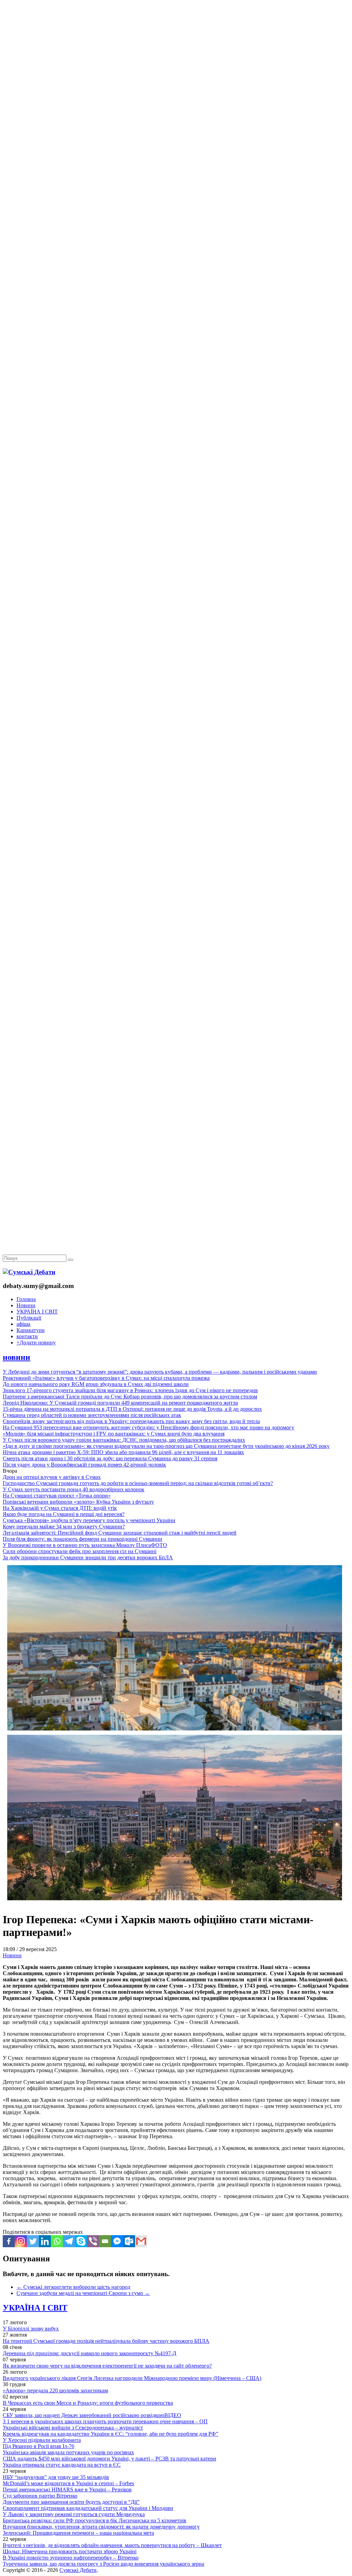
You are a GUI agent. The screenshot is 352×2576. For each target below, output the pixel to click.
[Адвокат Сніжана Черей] (176, 105)
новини (16, 1357)
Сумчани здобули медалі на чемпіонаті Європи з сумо (83, 2293)
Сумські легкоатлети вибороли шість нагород (73, 2287)
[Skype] (81, 2241)
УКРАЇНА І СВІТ (37, 1312)
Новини (26, 1305)
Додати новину (36, 1343)
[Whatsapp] (57, 2241)
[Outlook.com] (129, 2241)
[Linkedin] (45, 2241)
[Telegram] (69, 2241)
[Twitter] (33, 2241)
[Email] (105, 2241)
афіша (23, 1324)
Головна (26, 1299)
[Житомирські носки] (176, 158)
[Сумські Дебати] (29, 1272)
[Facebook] (9, 2241)
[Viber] (93, 2241)
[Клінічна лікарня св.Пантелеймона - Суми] (176, 52)
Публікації (29, 1318)
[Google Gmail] (141, 2241)
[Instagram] (21, 2241)
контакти (27, 1336)
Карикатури (31, 1330)
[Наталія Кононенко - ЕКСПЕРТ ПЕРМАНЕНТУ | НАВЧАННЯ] (176, 211)
